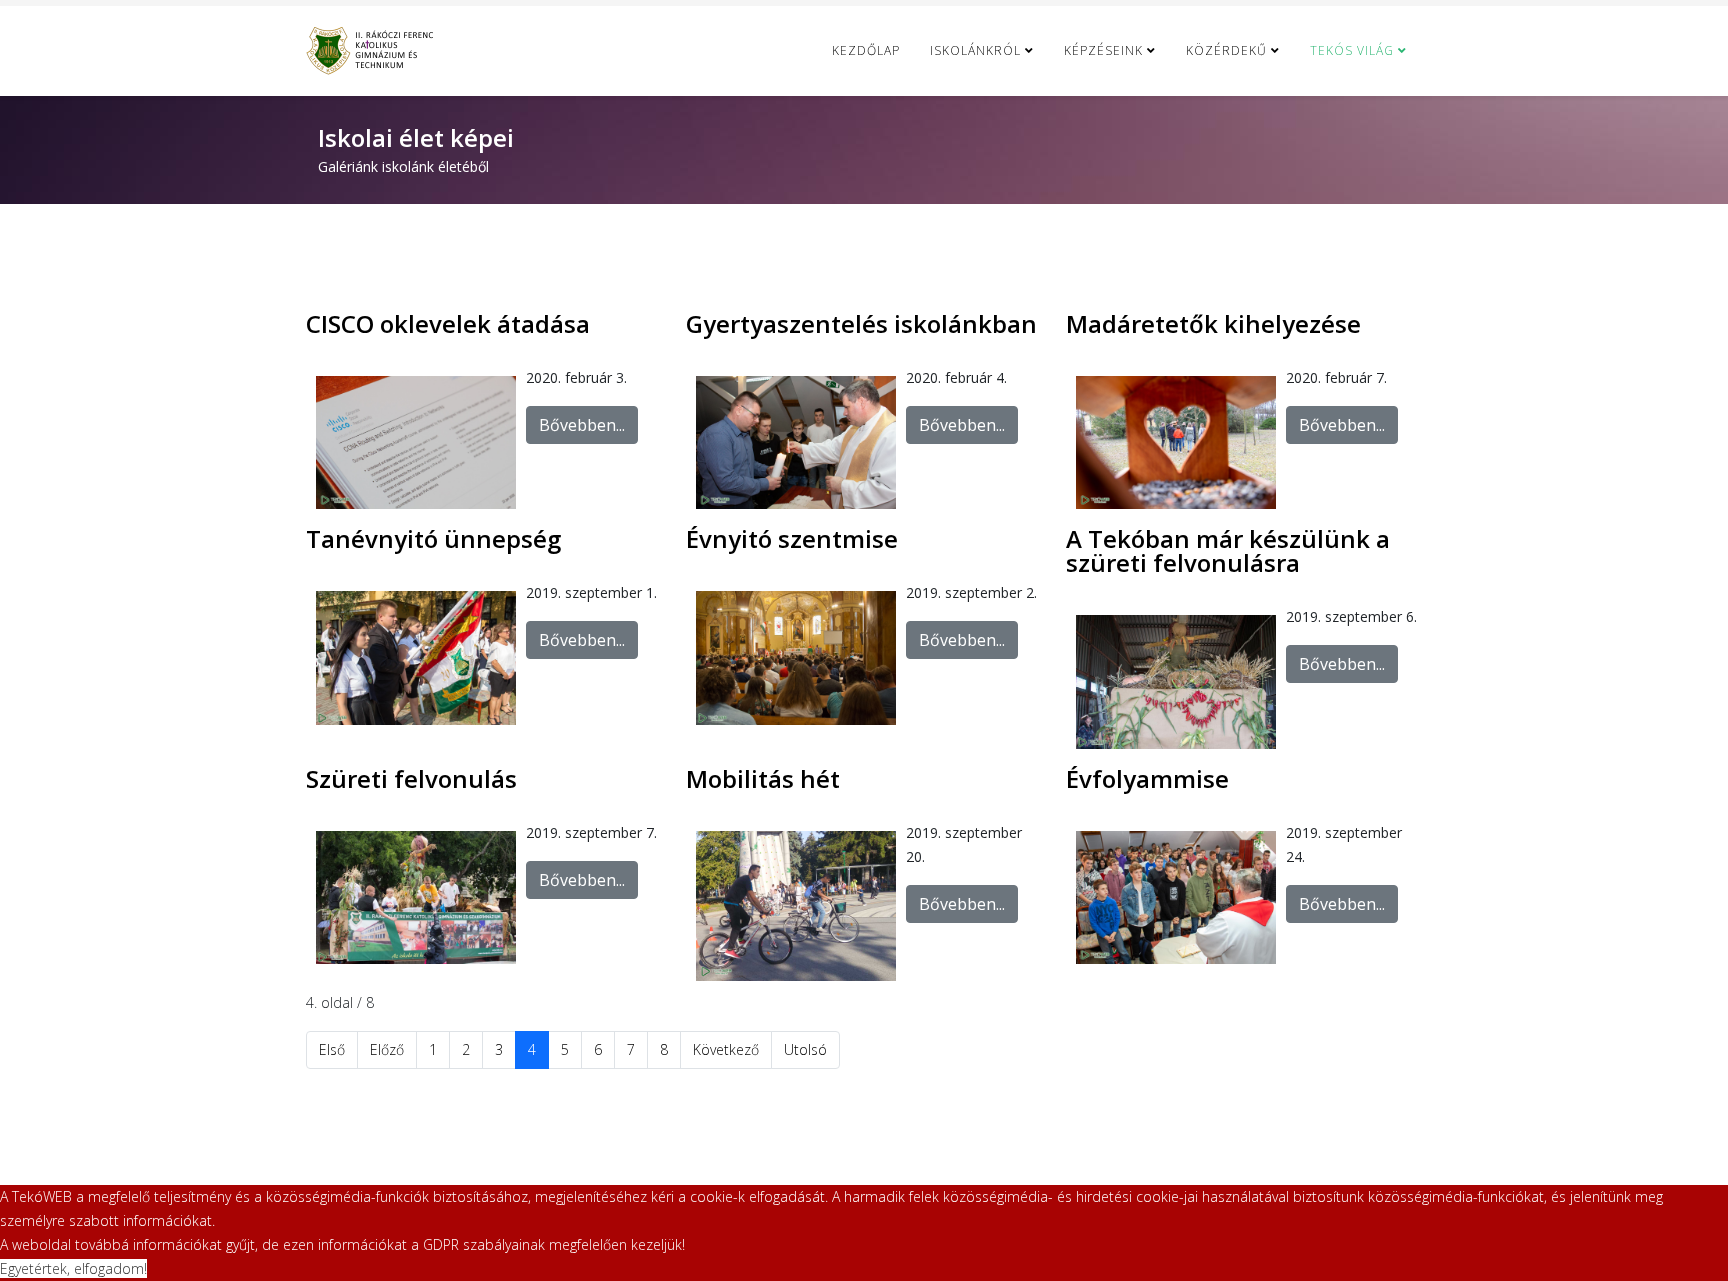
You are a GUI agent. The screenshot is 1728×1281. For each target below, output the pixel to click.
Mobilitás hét (763, 778)
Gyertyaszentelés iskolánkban (861, 323)
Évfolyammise (1147, 778)
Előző (387, 1049)
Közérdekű (1226, 50)
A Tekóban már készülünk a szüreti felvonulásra (1228, 550)
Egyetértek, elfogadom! (73, 1268)
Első (332, 1049)
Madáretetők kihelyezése (1213, 323)
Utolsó (805, 1049)
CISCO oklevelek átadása (448, 323)
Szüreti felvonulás (411, 778)
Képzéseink (1103, 50)
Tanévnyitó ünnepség (433, 538)
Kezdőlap (866, 50)
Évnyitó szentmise (792, 538)
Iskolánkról (975, 50)
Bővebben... (582, 425)
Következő (726, 1049)
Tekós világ (1352, 50)
